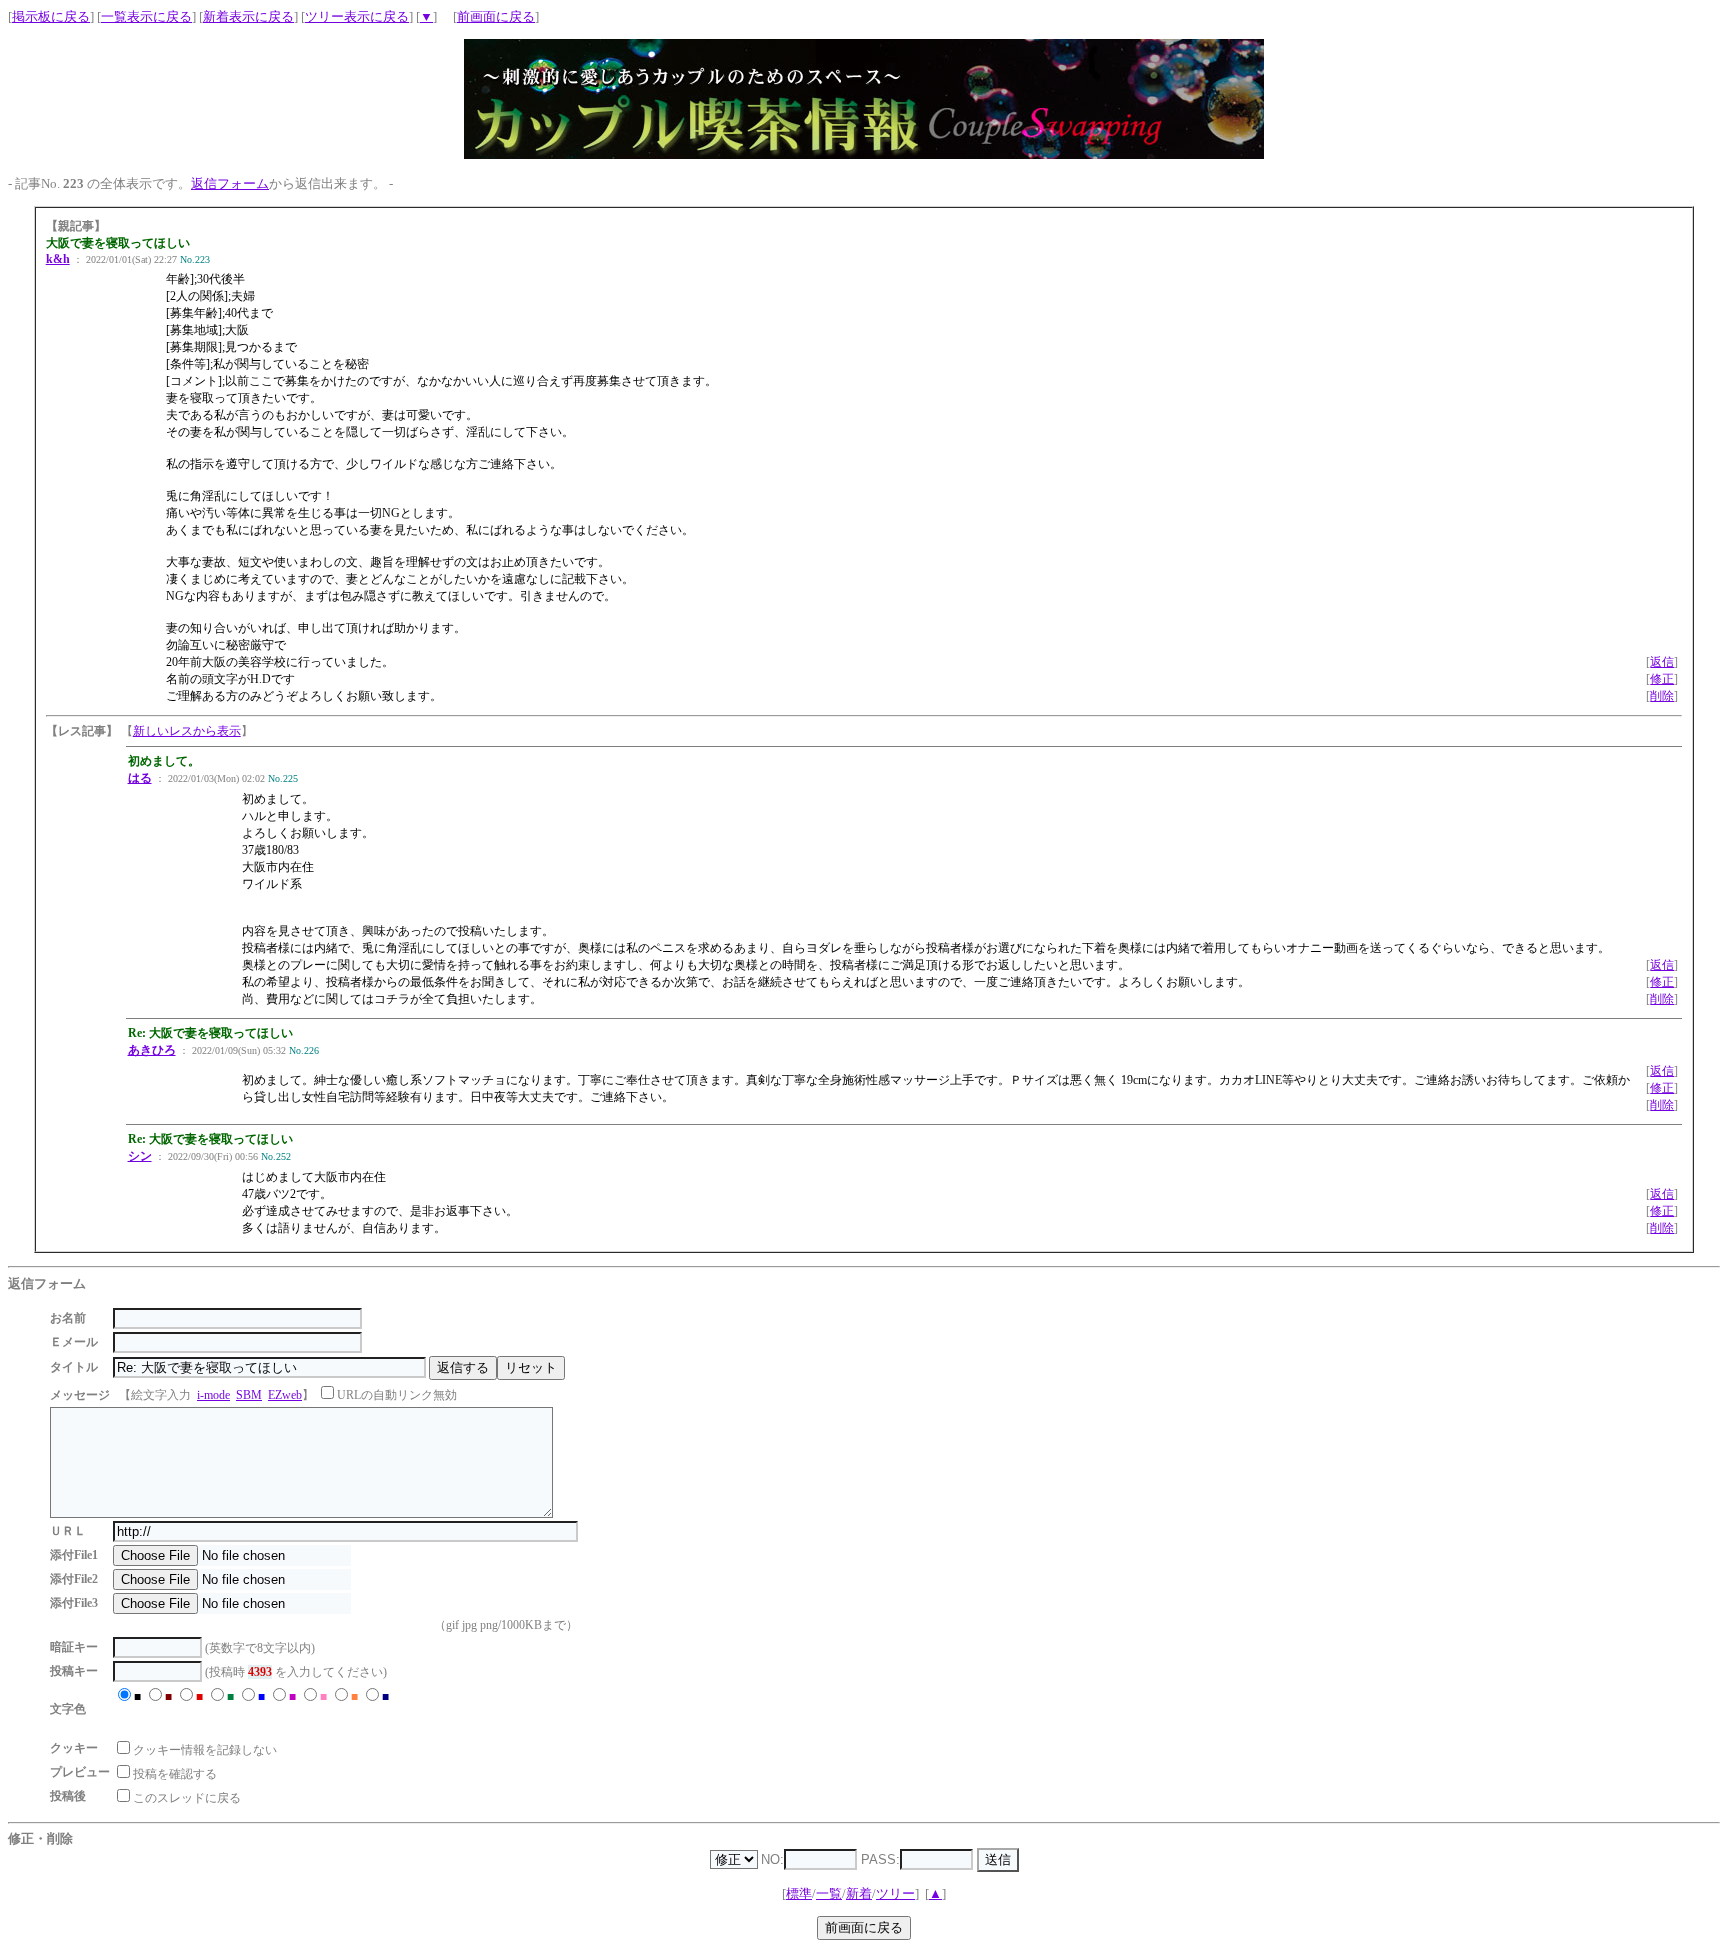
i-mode (213, 1395)
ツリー (895, 1893)
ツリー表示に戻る (357, 16)
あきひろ (152, 1050)
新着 (859, 1893)
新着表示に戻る (248, 16)
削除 (1662, 696)
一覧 (829, 1893)
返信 (1662, 662)
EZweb (285, 1395)
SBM (249, 1395)
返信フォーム (230, 183)
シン (140, 1156)
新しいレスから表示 (187, 731)
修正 (1662, 679)
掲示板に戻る (51, 16)
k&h (58, 259)
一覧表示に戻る (146, 16)
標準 (799, 1893)
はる (140, 778)
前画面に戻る (496, 16)
